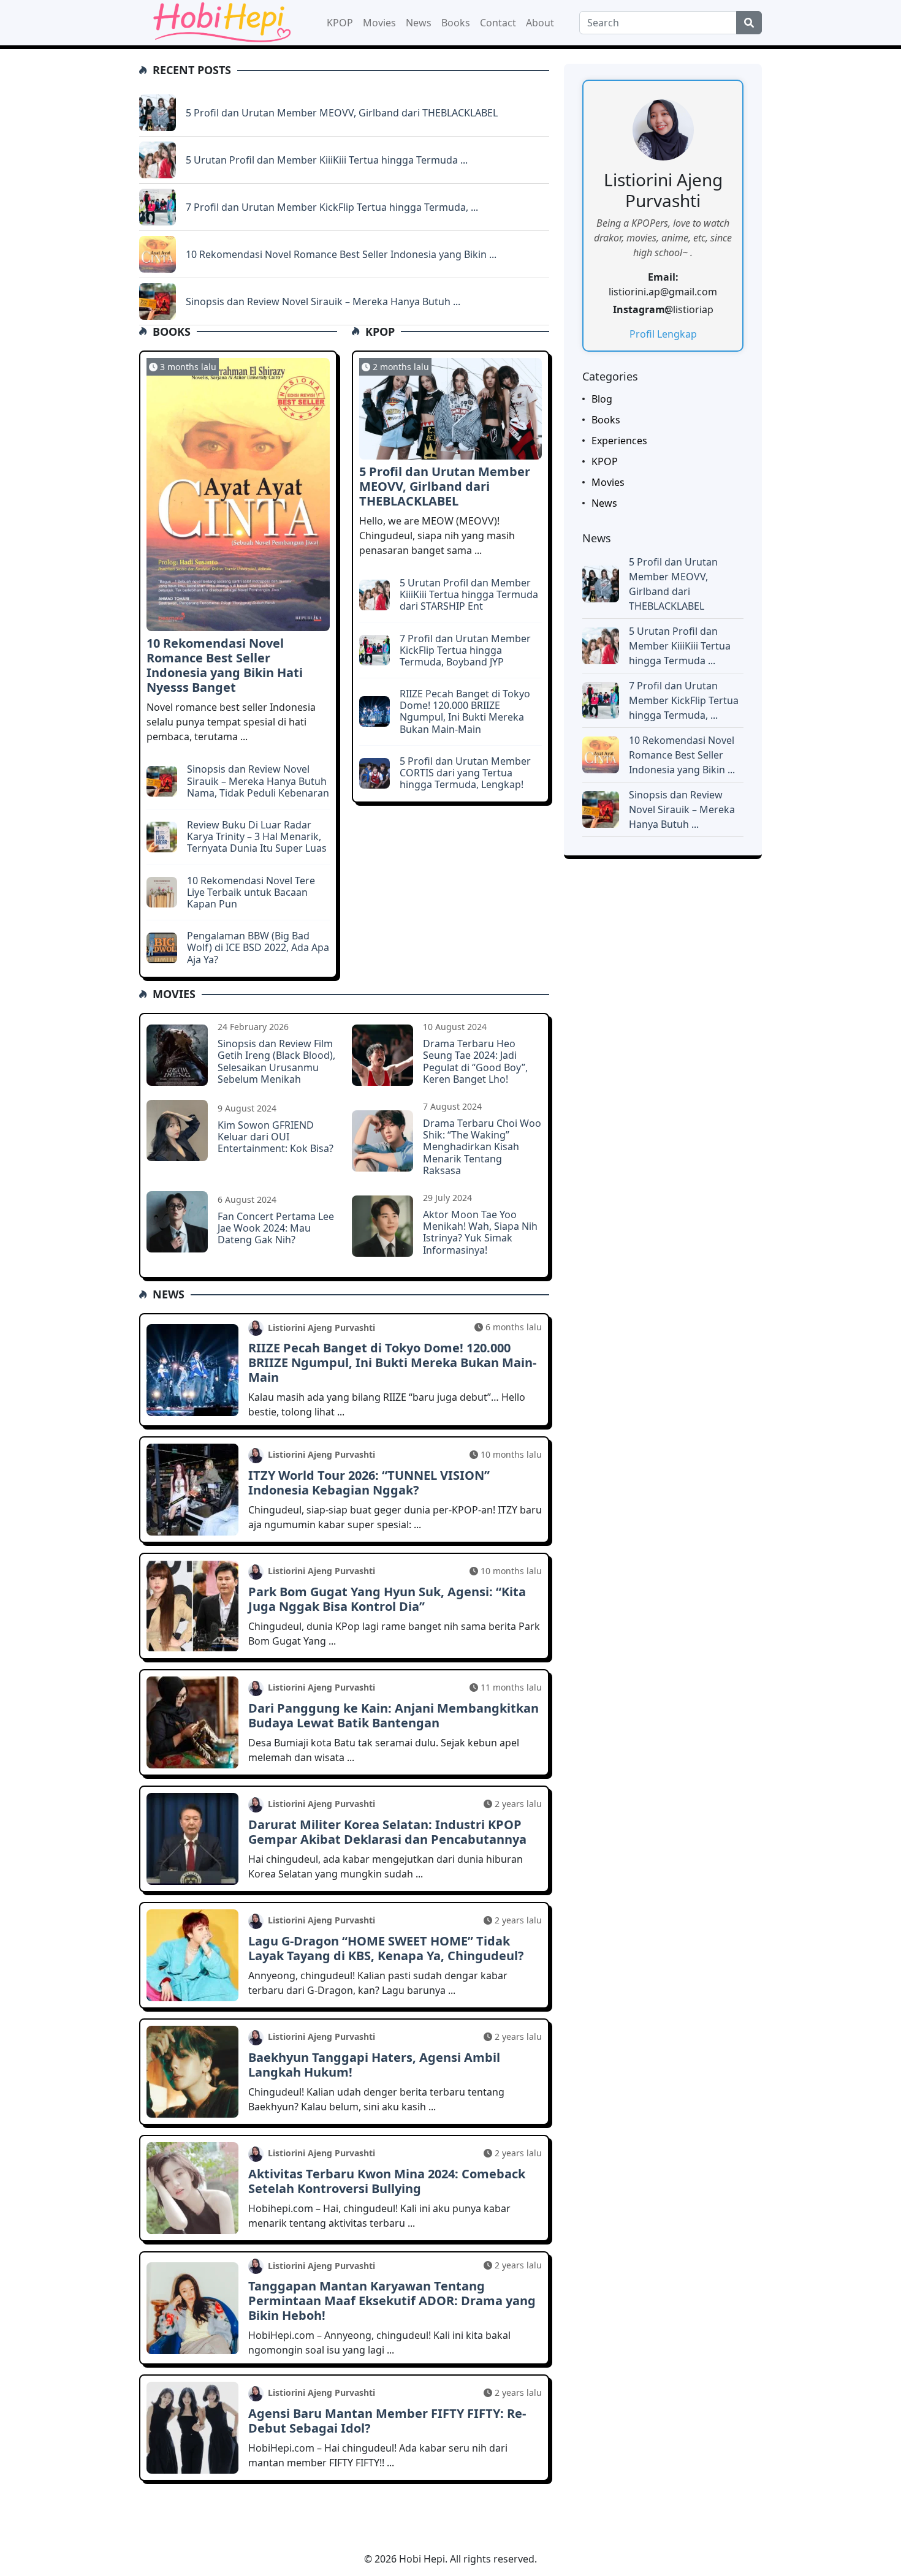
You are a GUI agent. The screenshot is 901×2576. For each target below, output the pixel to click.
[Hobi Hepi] (220, 21)
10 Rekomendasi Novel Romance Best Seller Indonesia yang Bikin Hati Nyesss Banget (225, 665)
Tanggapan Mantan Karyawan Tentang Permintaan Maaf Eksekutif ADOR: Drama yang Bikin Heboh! (392, 2301)
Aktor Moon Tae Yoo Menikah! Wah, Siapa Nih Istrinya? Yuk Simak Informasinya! (480, 1232)
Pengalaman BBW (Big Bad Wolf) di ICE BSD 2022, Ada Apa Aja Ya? (258, 947)
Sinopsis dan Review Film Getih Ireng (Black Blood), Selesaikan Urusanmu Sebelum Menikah (276, 1061)
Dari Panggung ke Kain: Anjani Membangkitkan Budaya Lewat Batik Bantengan (393, 1715)
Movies (379, 23)
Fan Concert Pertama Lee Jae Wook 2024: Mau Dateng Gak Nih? (276, 1228)
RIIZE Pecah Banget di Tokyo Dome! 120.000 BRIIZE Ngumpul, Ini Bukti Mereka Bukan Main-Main (465, 711)
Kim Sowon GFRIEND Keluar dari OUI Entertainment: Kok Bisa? (276, 1137)
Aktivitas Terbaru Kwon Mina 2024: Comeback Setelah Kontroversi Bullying (387, 2181)
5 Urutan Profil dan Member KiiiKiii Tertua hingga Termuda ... (327, 160)
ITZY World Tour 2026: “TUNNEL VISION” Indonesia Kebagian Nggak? (369, 1483)
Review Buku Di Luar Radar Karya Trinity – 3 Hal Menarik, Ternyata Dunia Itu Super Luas (257, 836)
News (419, 23)
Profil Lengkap (663, 334)
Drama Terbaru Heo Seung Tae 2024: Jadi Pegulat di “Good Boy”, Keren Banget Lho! (475, 1061)
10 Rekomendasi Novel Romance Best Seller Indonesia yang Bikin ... (341, 254)
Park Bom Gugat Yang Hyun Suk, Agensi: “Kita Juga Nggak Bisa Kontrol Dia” (387, 1599)
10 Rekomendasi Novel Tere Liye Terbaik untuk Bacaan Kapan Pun (251, 892)
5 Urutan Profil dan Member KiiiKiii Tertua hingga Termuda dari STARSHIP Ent (469, 594)
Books (456, 23)
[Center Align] (749, 23)
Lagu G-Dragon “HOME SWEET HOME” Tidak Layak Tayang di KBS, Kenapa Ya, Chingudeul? (386, 1948)
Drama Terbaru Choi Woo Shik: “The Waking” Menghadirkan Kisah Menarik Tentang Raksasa (482, 1147)
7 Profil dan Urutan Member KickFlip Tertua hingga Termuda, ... (332, 207)
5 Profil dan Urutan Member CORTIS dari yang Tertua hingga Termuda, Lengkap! (465, 773)
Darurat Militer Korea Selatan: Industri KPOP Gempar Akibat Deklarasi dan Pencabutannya (387, 1832)
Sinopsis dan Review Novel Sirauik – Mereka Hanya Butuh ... (323, 301)
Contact (498, 23)
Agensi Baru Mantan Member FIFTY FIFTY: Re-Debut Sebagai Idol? (387, 2421)
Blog (602, 399)
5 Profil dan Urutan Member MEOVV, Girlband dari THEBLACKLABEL (342, 113)
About (540, 23)
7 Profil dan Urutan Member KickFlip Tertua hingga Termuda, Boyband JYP (465, 650)
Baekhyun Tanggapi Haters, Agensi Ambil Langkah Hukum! (374, 2065)
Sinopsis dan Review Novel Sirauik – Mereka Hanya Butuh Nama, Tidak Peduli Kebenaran (258, 781)
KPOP (340, 23)
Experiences (619, 441)
